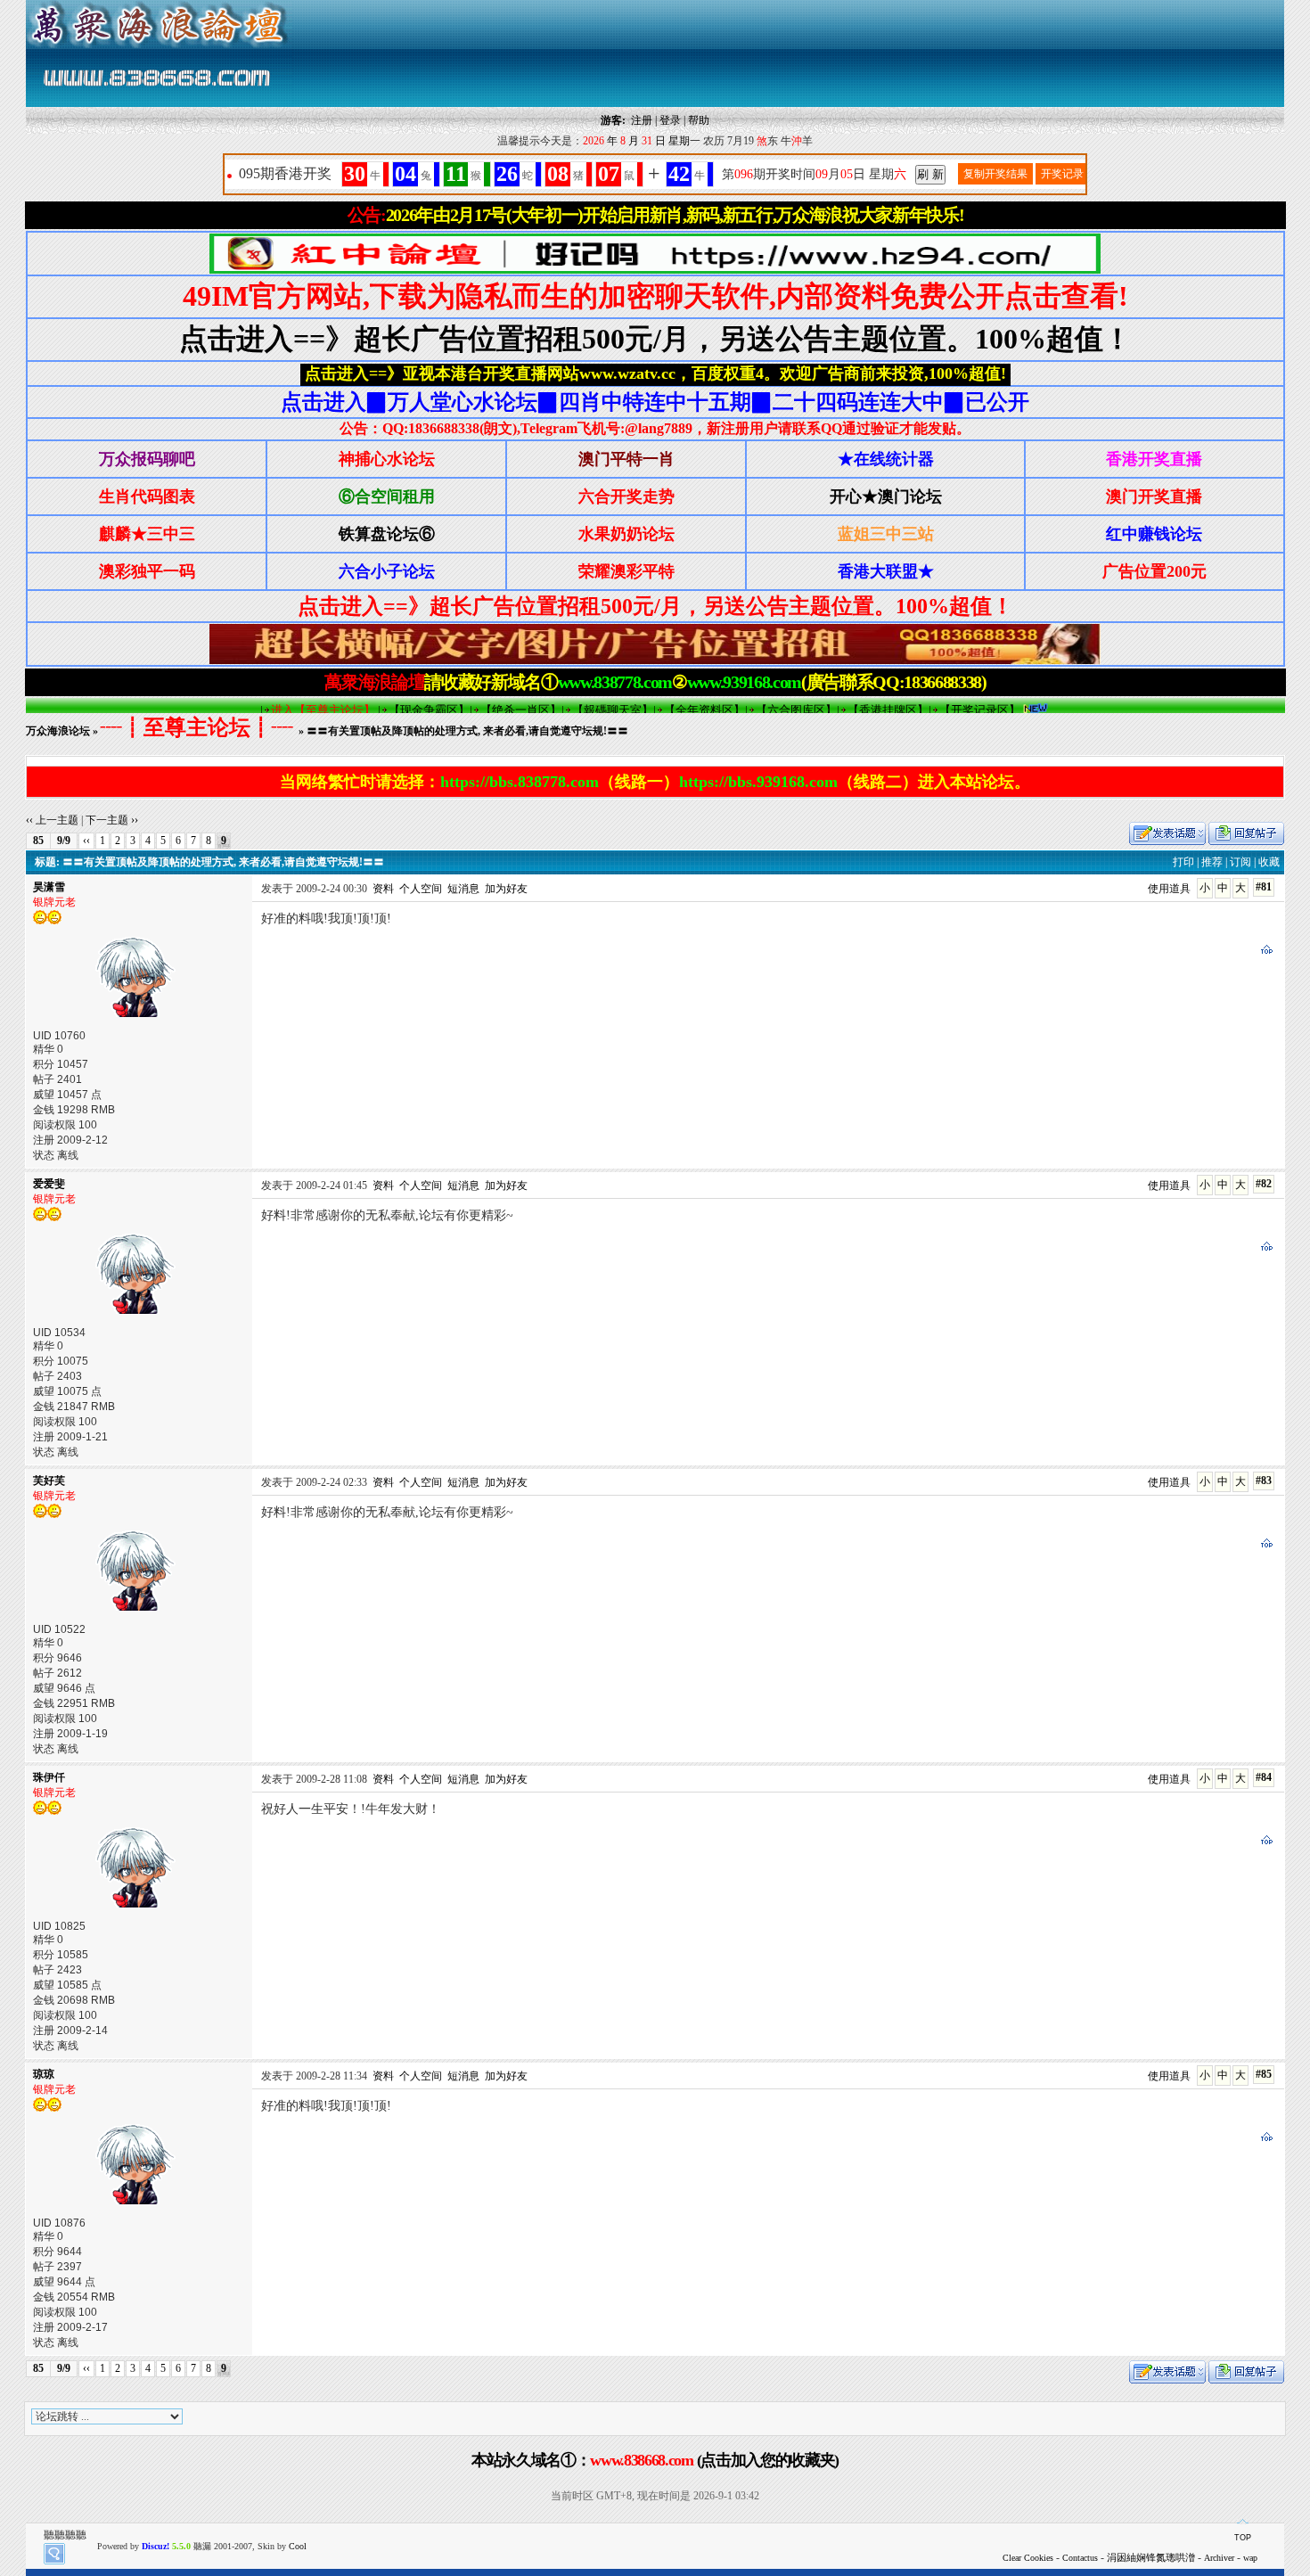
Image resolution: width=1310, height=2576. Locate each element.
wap (1250, 2558)
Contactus (1080, 2558)
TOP (1243, 2538)
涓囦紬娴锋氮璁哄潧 (1151, 2557)
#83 (1264, 1481)
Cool (298, 2546)
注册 (642, 120)
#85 (1264, 2074)
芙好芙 (49, 1481)
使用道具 (1169, 889)
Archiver (1219, 2558)
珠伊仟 (49, 1777)
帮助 (699, 120)
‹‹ (86, 841)
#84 (1264, 1777)
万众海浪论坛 (58, 731)
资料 (383, 889)
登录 (670, 120)
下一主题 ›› (112, 820)
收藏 (1269, 862)
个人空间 (421, 889)
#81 (1264, 887)
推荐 (1212, 862)
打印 (1183, 862)
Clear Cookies (1028, 2558)
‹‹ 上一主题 (52, 820)
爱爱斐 (49, 1184)
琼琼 (44, 2074)
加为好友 (506, 889)
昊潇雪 (49, 887)
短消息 (463, 889)
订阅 (1240, 862)
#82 (1264, 1184)
